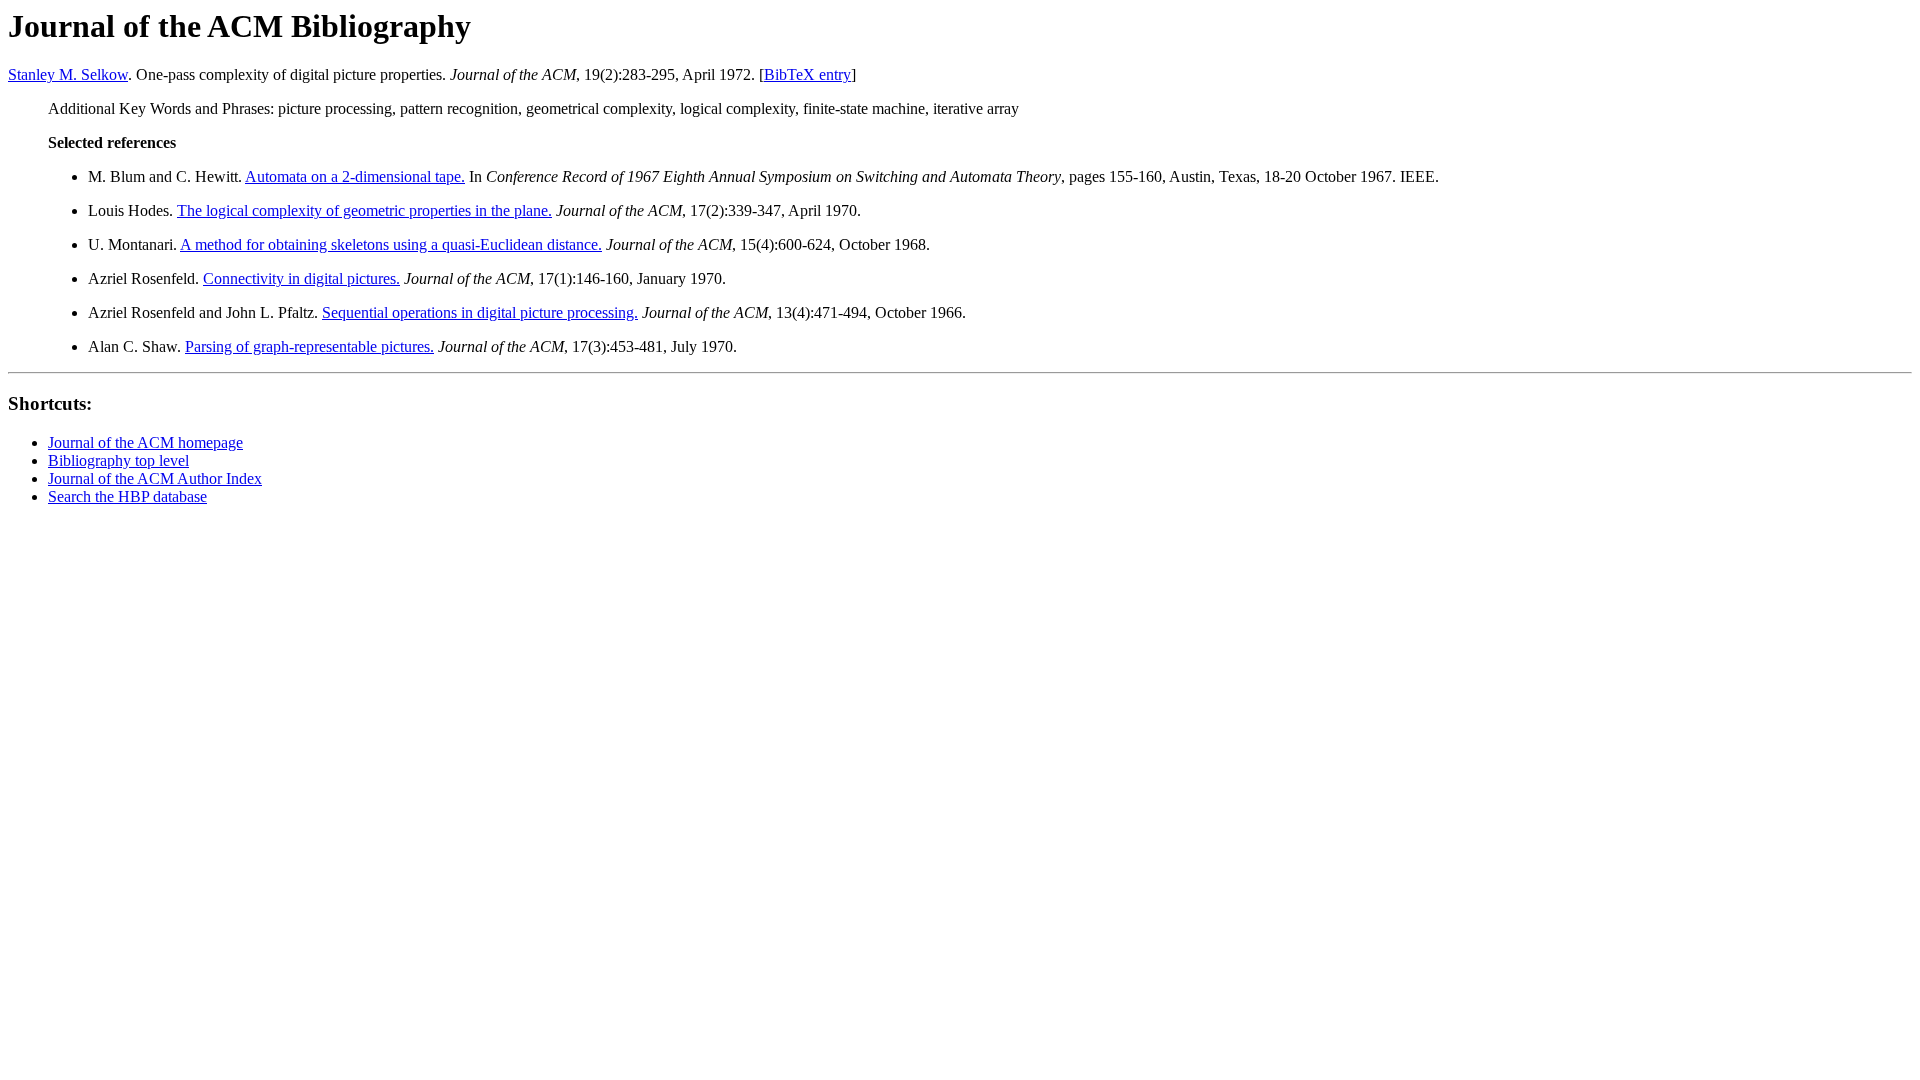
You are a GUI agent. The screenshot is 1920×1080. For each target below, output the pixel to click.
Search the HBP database (127, 496)
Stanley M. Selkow (68, 74)
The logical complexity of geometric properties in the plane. (364, 210)
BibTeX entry (807, 74)
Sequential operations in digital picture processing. (480, 312)
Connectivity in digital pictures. (301, 278)
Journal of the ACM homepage (145, 442)
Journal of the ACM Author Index (155, 478)
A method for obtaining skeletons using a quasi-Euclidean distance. (391, 244)
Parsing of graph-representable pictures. (309, 346)
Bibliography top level (118, 460)
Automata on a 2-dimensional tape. (355, 176)
